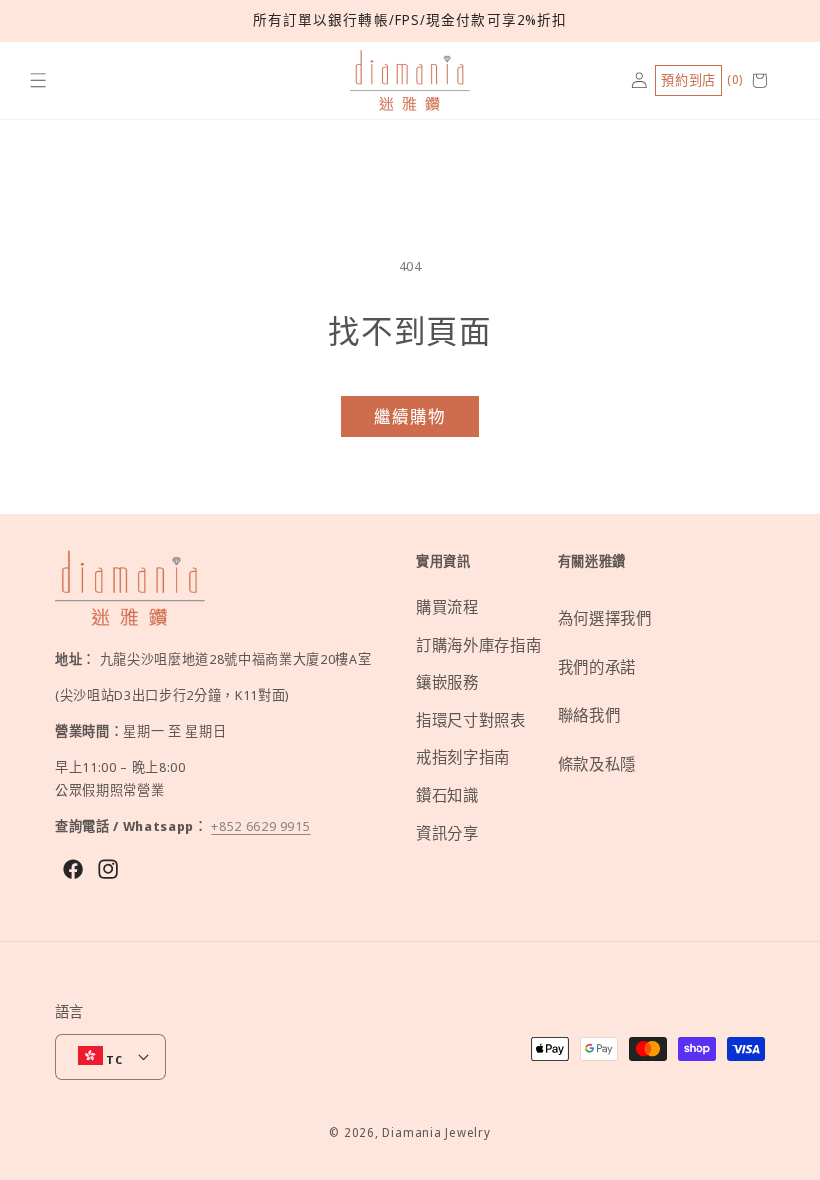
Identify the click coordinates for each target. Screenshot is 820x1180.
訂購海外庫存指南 (478, 645)
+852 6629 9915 (260, 826)
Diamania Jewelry (436, 1132)
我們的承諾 (597, 667)
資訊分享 (447, 833)
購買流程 (447, 607)
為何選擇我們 (605, 618)
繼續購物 (410, 416)
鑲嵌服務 (447, 682)
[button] (38, 80)
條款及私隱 (597, 764)
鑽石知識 (447, 795)
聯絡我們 (589, 715)
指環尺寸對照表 (471, 720)
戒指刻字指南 (463, 757)
